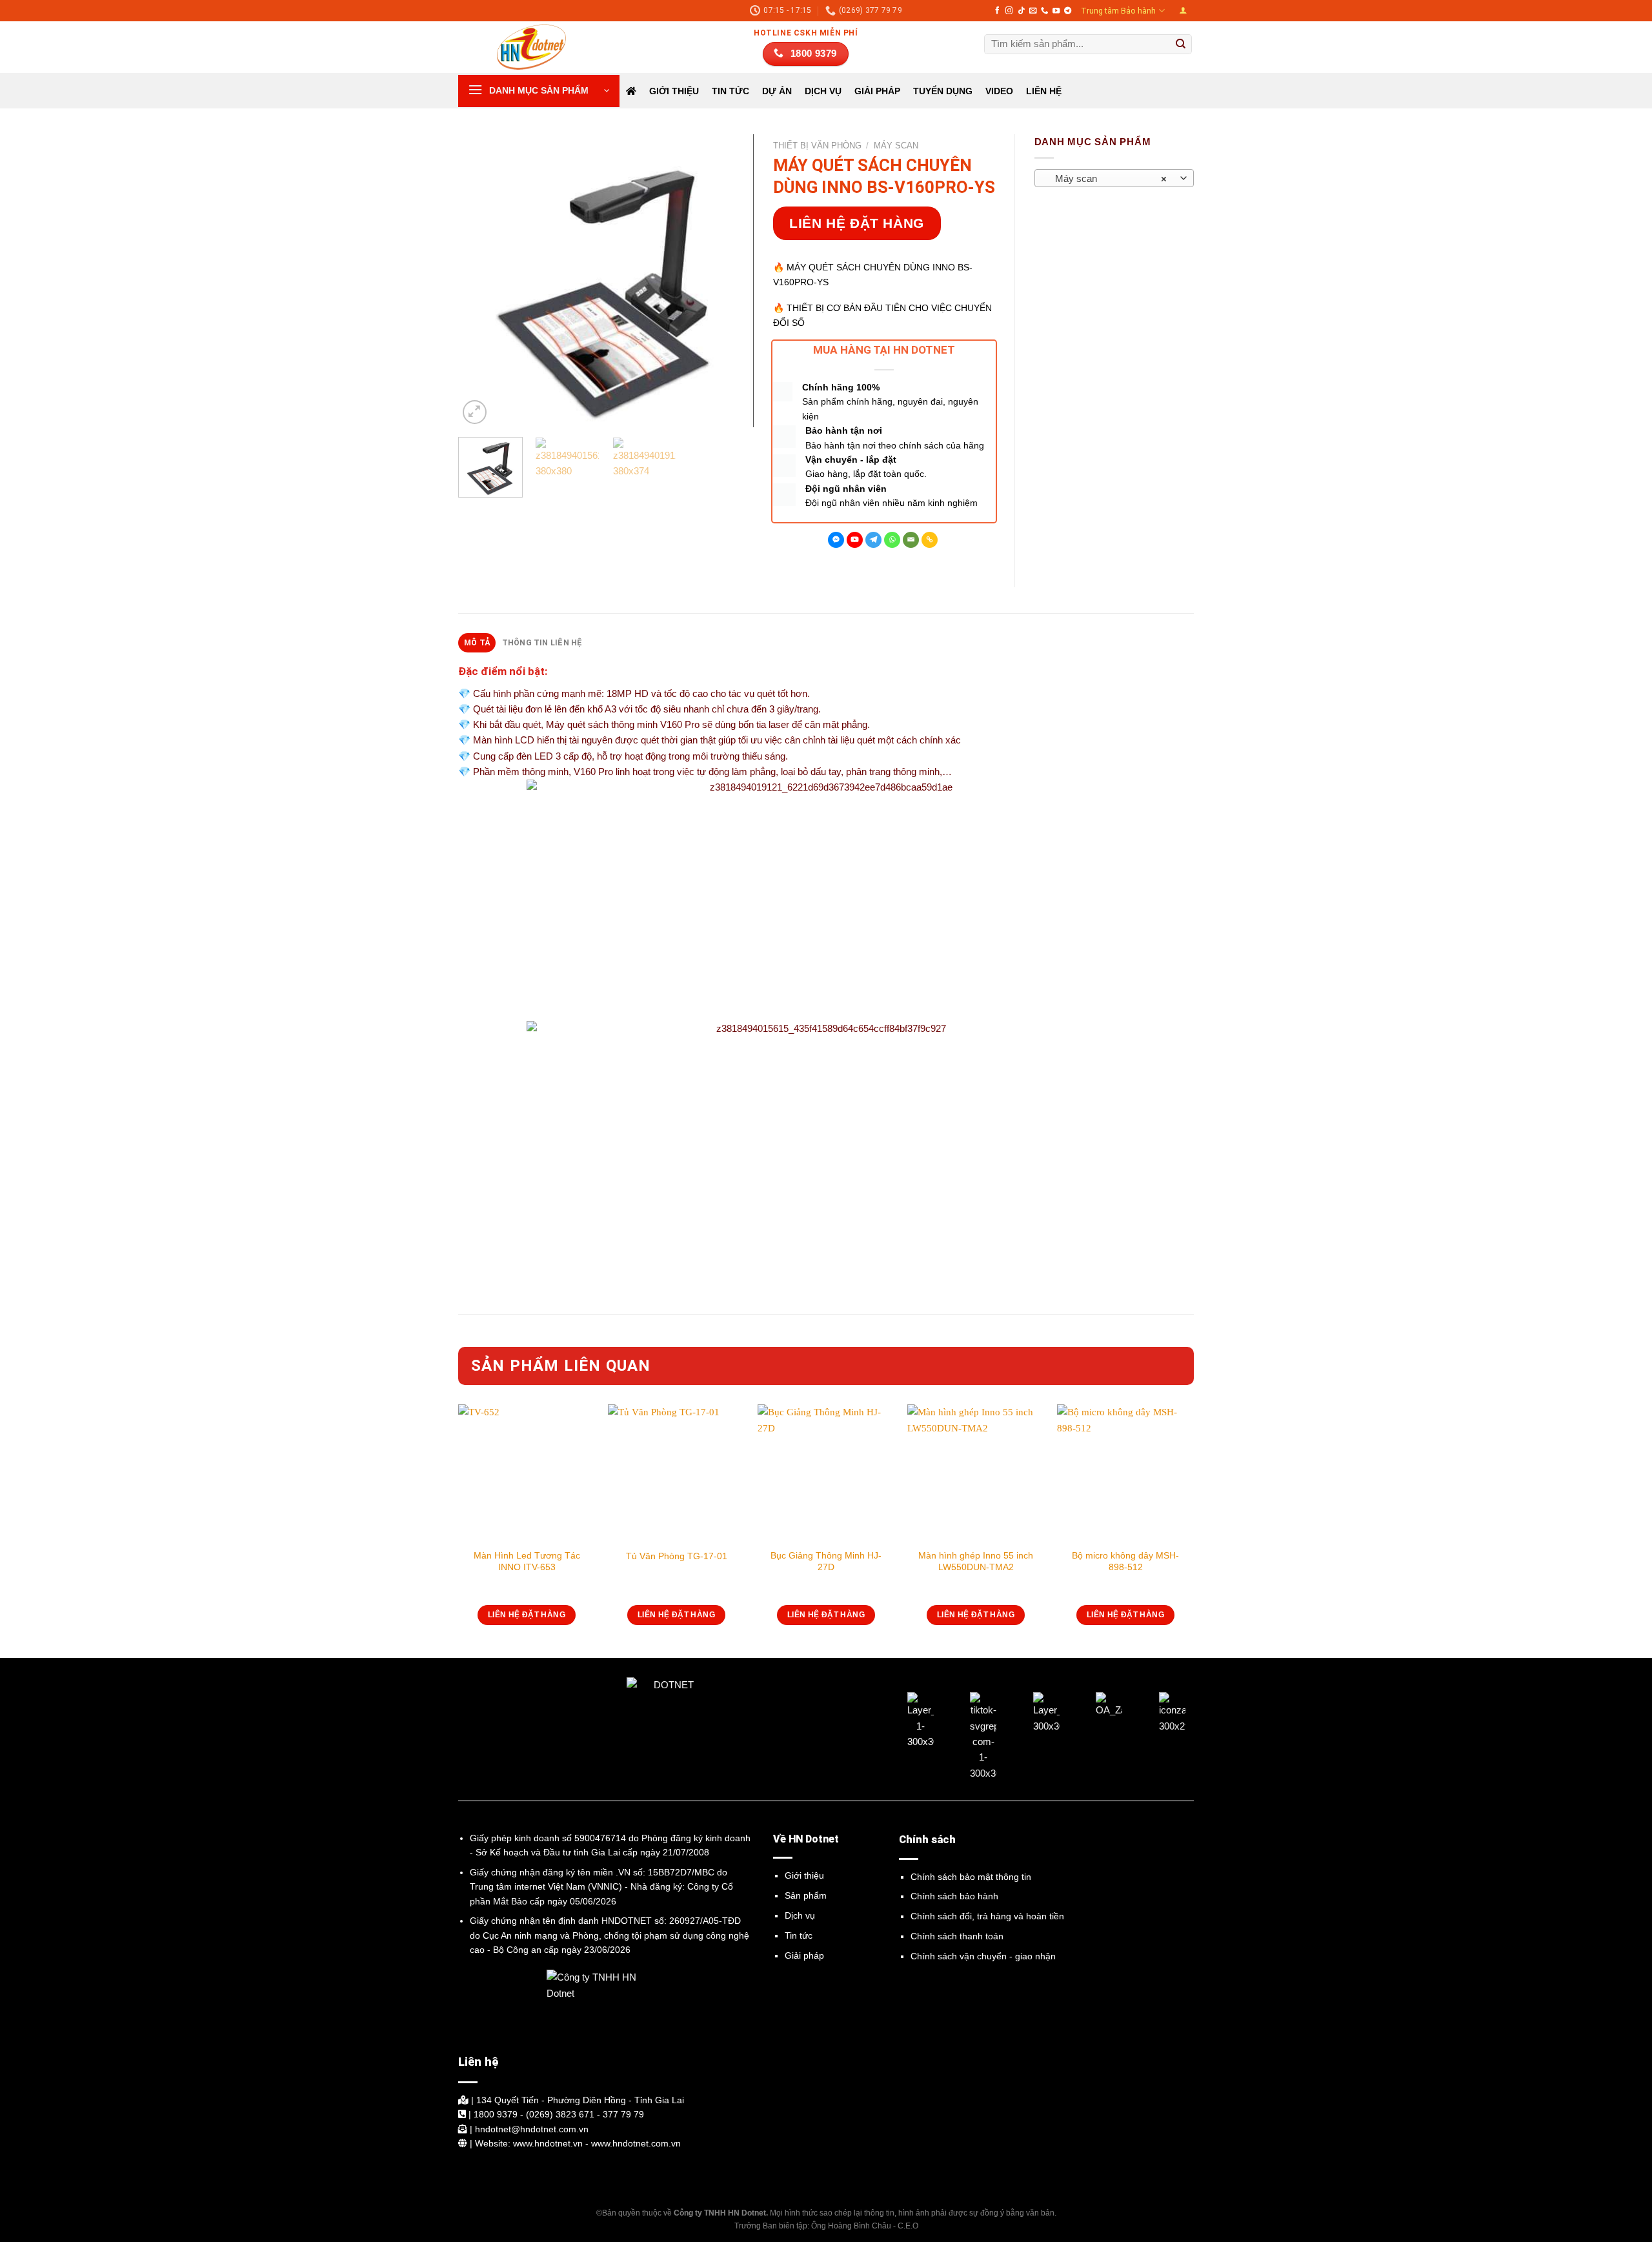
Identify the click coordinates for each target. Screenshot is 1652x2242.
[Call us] (1044, 11)
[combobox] (1114, 178)
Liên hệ (1044, 91)
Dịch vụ (800, 1915)
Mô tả (477, 643)
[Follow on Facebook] (997, 11)
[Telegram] (873, 540)
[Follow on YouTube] (1056, 11)
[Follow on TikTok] (1021, 11)
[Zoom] (475, 412)
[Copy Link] (930, 540)
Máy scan (896, 146)
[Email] (911, 540)
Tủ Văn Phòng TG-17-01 (677, 1556)
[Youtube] (855, 540)
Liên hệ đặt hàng (857, 223)
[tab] (477, 643)
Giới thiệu (674, 91)
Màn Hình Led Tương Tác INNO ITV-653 (527, 1561)
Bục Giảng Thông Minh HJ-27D (826, 1561)
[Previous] (480, 281)
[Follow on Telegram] (1068, 11)
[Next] (731, 281)
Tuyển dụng (943, 91)
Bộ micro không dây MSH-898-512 (1125, 1561)
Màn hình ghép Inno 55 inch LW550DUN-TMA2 (976, 1561)
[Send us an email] (1033, 11)
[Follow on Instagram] (1009, 11)
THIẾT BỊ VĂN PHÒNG (817, 146)
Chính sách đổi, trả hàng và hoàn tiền (987, 1916)
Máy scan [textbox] (1107, 179)
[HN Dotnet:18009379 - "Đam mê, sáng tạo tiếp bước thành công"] (523, 47)
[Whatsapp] (892, 540)
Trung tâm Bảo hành (1118, 11)
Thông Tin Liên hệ (542, 643)
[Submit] (1181, 45)
